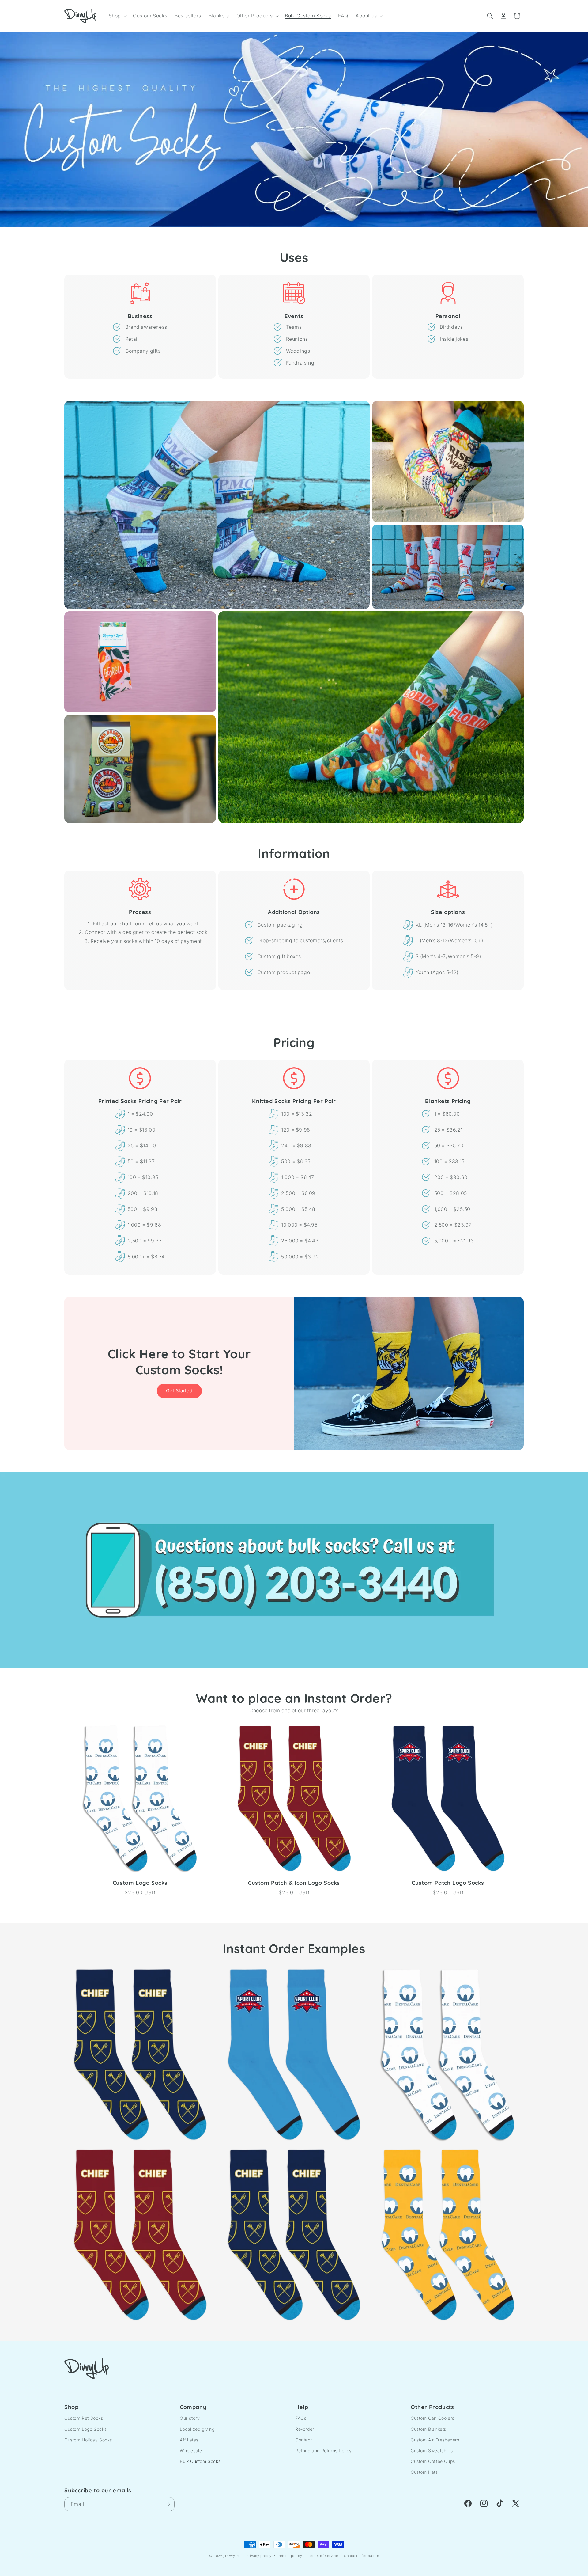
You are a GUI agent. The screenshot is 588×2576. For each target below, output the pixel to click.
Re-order (305, 2429)
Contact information (361, 2556)
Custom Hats (424, 2472)
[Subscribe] (168, 2504)
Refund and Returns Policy (324, 2451)
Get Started (179, 1391)
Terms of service (323, 2556)
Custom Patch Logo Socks (448, 1883)
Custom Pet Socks (84, 2418)
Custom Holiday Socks (88, 2440)
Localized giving (197, 2429)
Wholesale (191, 2451)
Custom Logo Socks (140, 1883)
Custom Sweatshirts (432, 2451)
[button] (117, 16)
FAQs (301, 2418)
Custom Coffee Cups (433, 2461)
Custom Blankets (428, 2429)
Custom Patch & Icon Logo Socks (294, 1883)
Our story (190, 2418)
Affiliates (189, 2440)
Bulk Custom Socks (200, 2461)
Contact (303, 2440)
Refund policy (290, 2556)
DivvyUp (233, 2556)
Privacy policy (259, 2556)
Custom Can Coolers (433, 2418)
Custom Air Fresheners (435, 2440)
